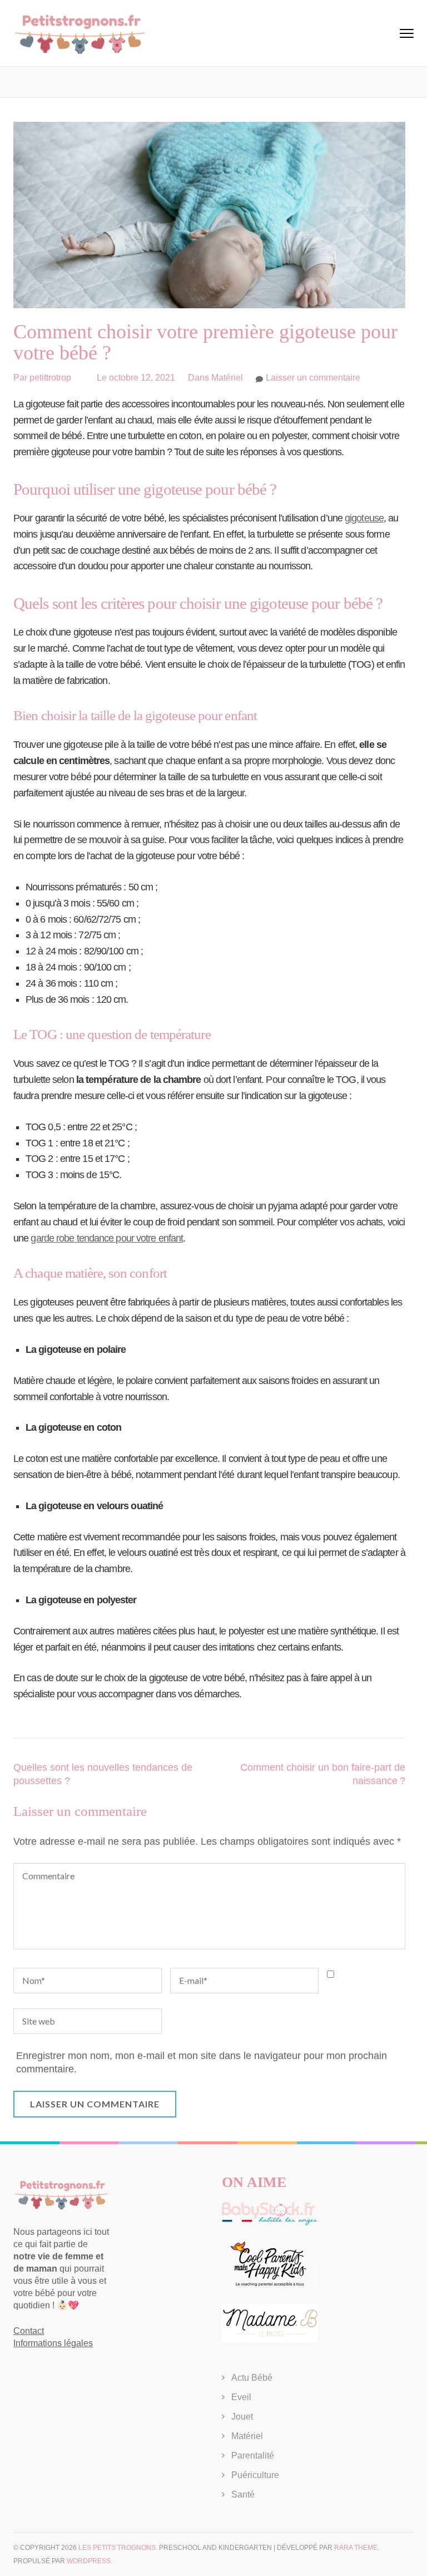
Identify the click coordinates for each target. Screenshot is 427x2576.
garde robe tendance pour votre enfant (107, 1238)
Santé (243, 2494)
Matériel (227, 378)
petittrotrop (50, 378)
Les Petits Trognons (117, 2548)
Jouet (242, 2417)
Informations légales (53, 2343)
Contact (29, 2331)
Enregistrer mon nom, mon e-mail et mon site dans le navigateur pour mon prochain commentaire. (202, 2062)
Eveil (241, 2397)
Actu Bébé (252, 2378)
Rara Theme (356, 2548)
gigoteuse (364, 518)
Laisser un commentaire (313, 378)
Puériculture (255, 2475)
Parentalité (253, 2456)
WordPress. (90, 2561)
